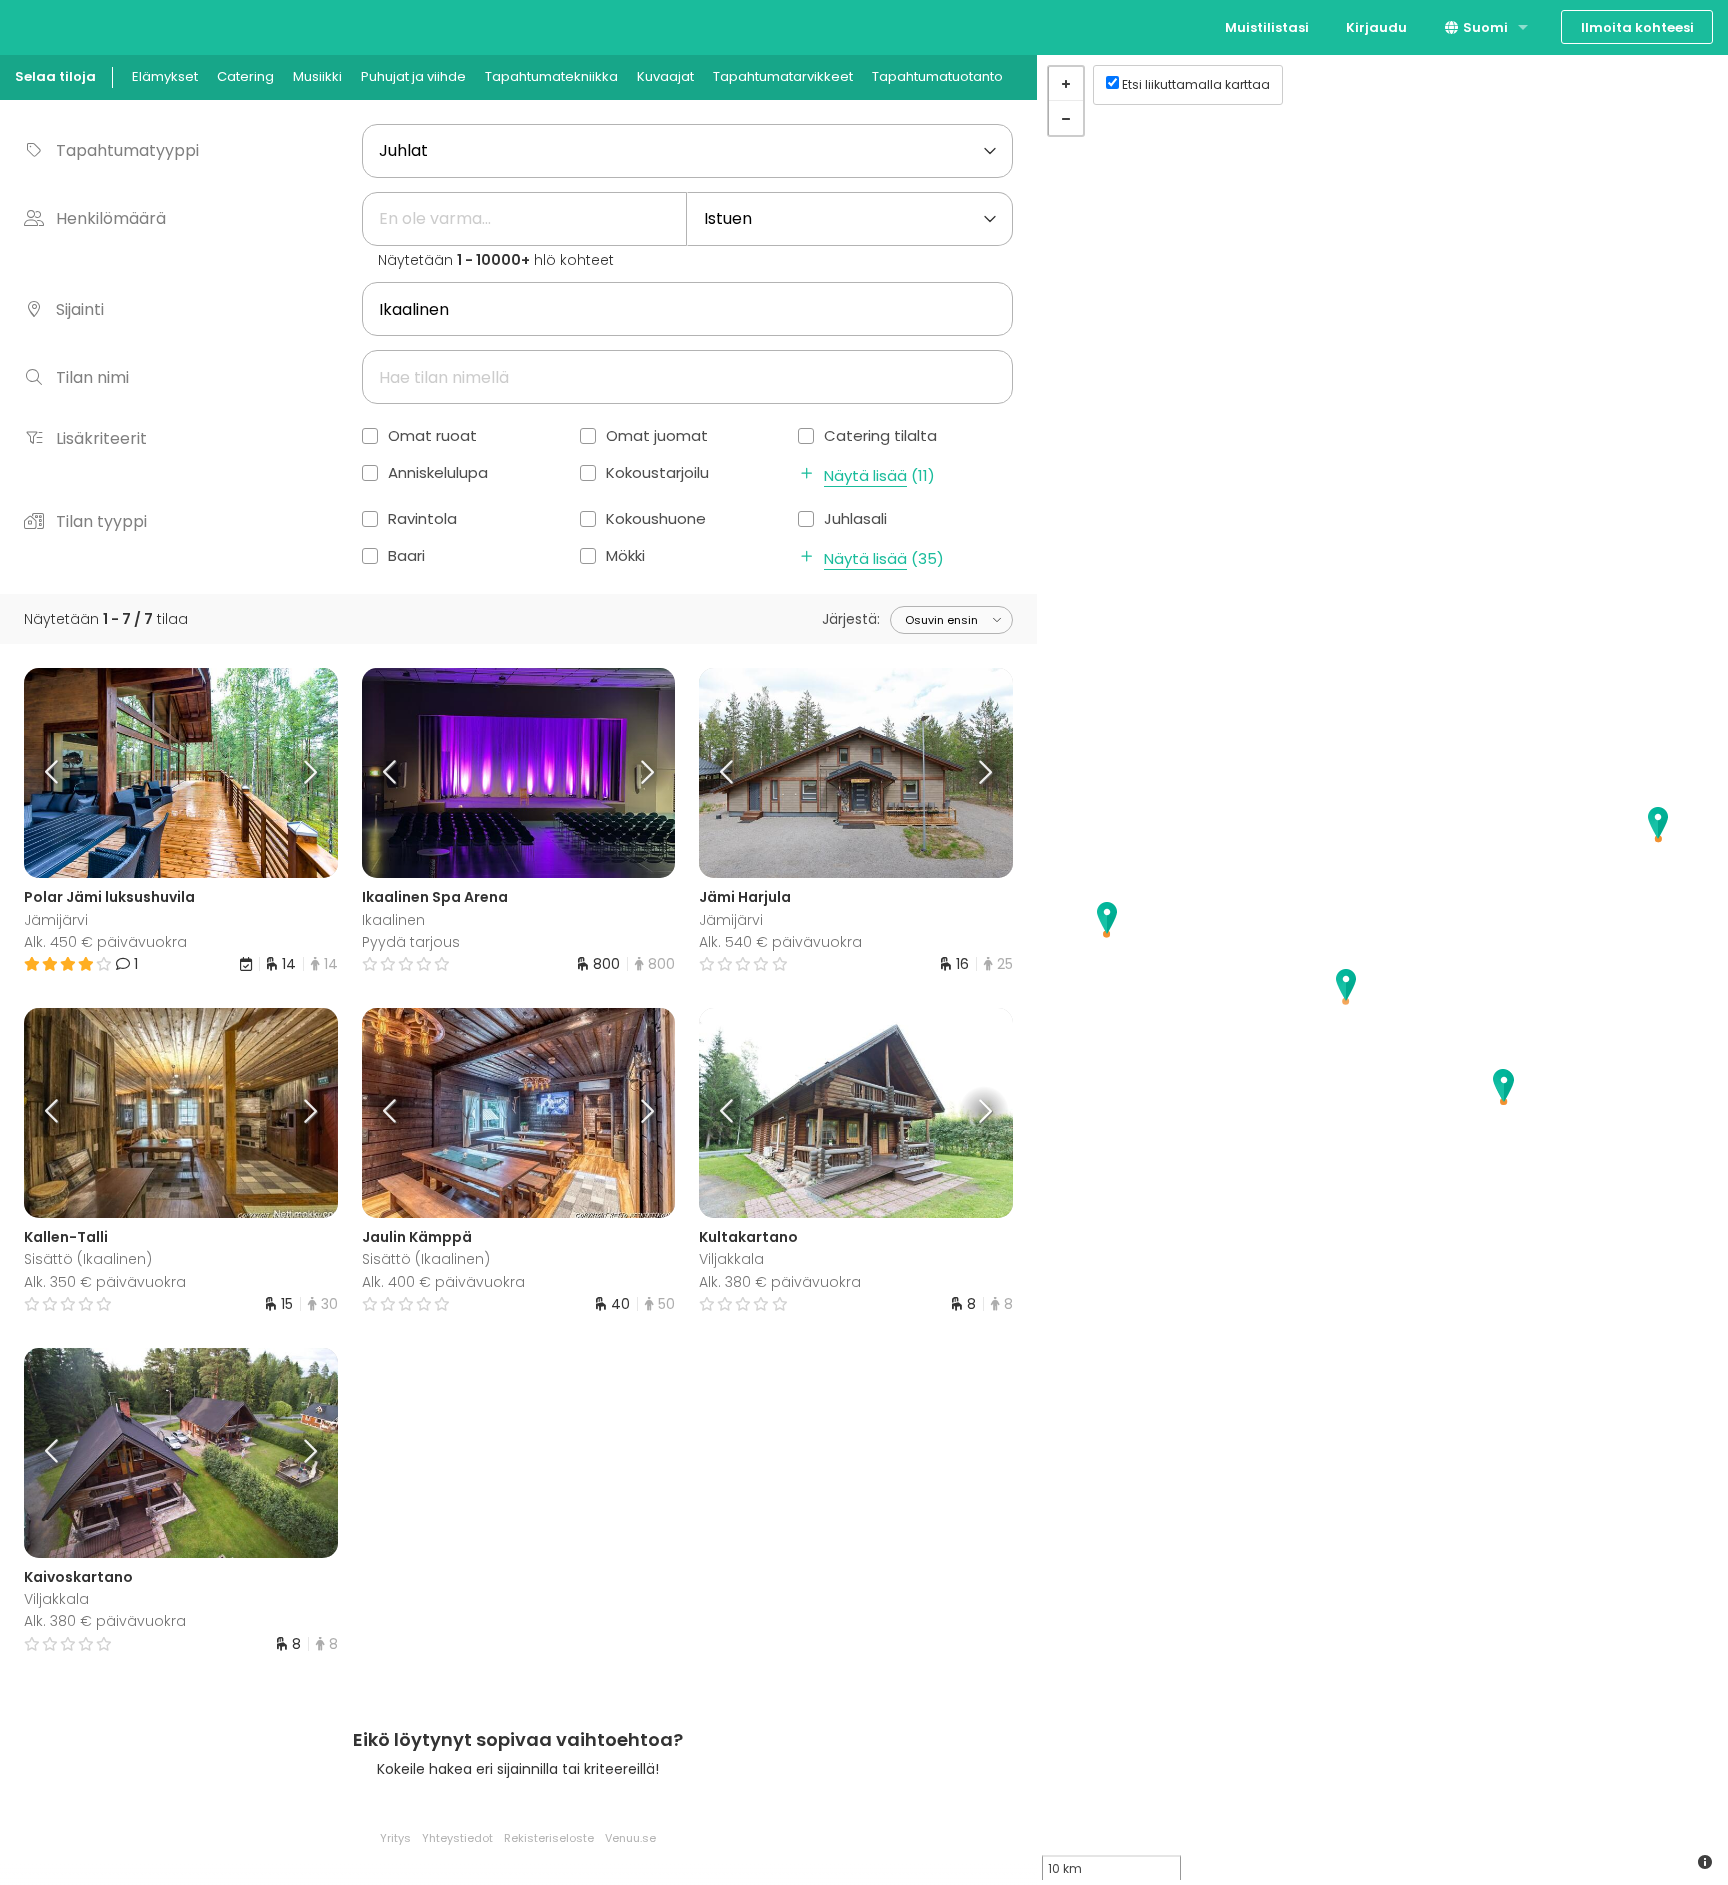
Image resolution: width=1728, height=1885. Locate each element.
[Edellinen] (63, 773)
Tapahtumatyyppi (127, 150)
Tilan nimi (92, 377)
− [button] (1066, 118)
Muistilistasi (1267, 27)
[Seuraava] (298, 773)
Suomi (1484, 27)
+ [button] (1066, 84)
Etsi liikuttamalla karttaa (1196, 84)
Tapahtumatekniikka (551, 76)
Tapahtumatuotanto (937, 76)
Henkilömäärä (111, 218)
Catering (245, 76)
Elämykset (165, 76)
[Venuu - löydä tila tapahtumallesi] (52, 25)
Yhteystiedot (457, 1838)
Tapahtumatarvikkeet (783, 76)
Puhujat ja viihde (413, 76)
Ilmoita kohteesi (1637, 27)
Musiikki (317, 76)
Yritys (395, 1838)
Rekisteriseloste (549, 1838)
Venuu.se (630, 1838)
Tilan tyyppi (101, 521)
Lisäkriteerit (101, 438)
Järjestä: (851, 619)
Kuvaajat (665, 76)
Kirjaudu (1376, 27)
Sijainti (80, 309)
